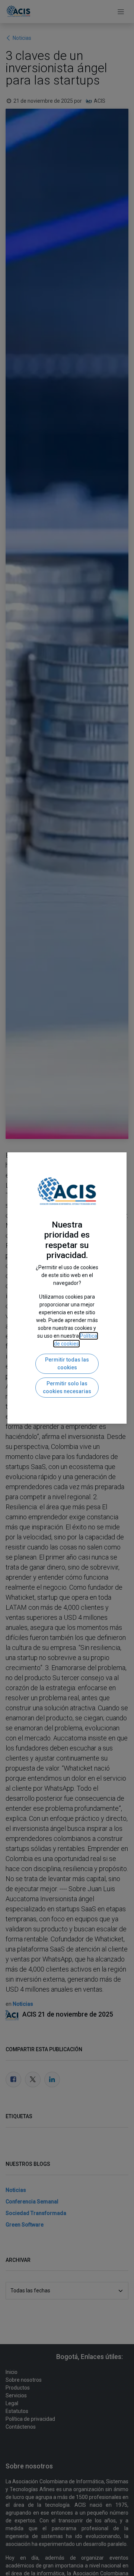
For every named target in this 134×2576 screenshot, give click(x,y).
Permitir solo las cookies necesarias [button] (67, 1387)
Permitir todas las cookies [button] (67, 1364)
